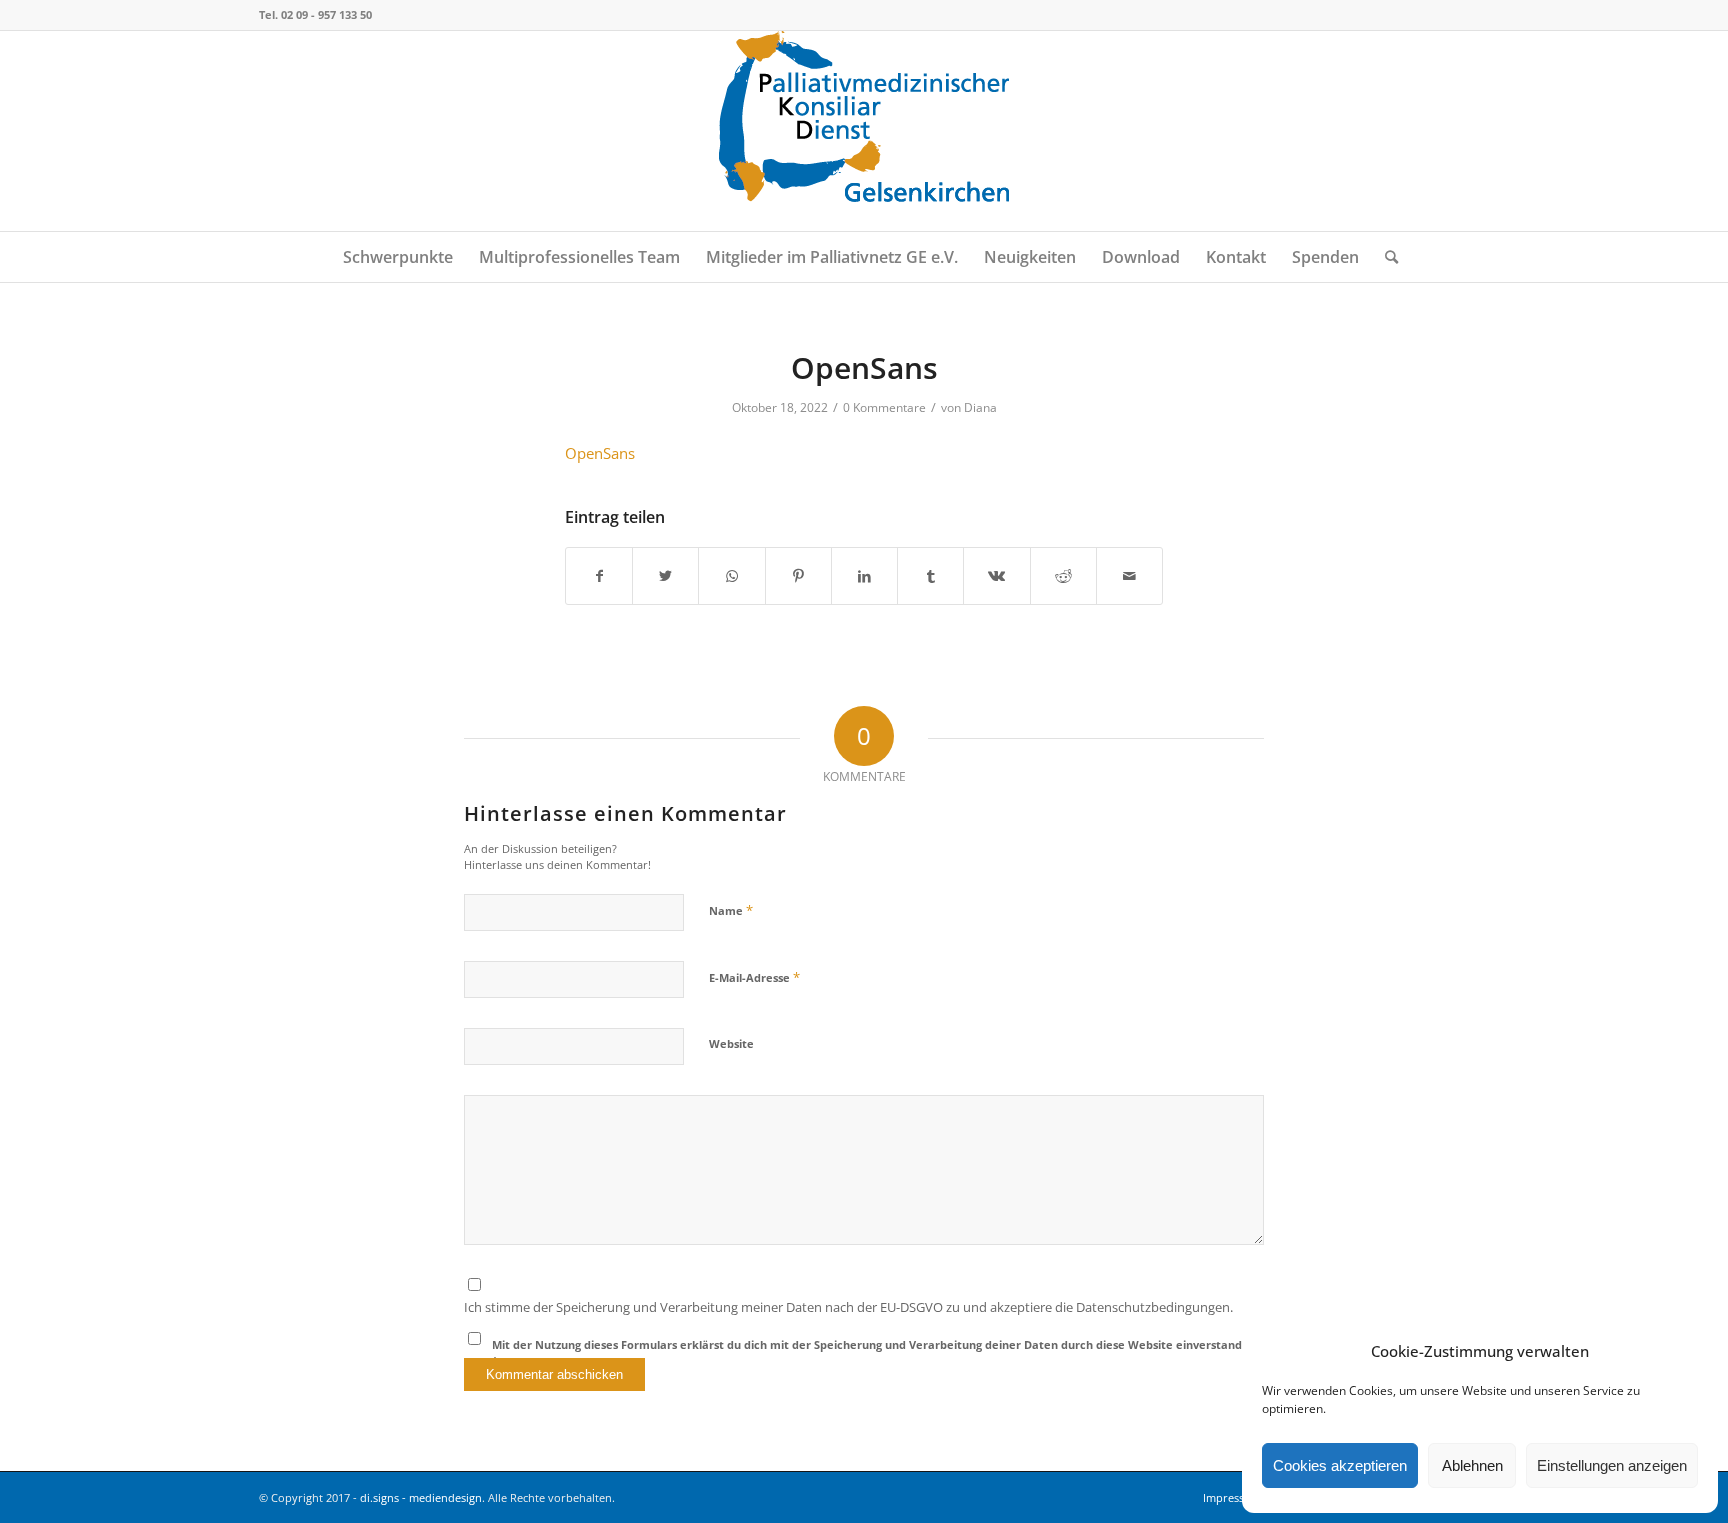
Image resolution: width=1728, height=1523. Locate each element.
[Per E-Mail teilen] (1129, 576)
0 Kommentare (884, 407)
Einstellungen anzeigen (1612, 1465)
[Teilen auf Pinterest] (798, 576)
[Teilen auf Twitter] (665, 576)
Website (731, 1043)
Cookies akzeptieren (1340, 1465)
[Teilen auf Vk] (996, 576)
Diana (980, 407)
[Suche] (1385, 257)
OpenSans (600, 453)
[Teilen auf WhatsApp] (731, 576)
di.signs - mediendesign (421, 1497)
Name (731, 910)
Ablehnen (1472, 1465)
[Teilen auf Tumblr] (930, 576)
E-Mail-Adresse (754, 977)
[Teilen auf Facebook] (599, 576)
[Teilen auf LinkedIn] (864, 576)
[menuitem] (398, 257)
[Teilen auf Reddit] (1063, 576)
